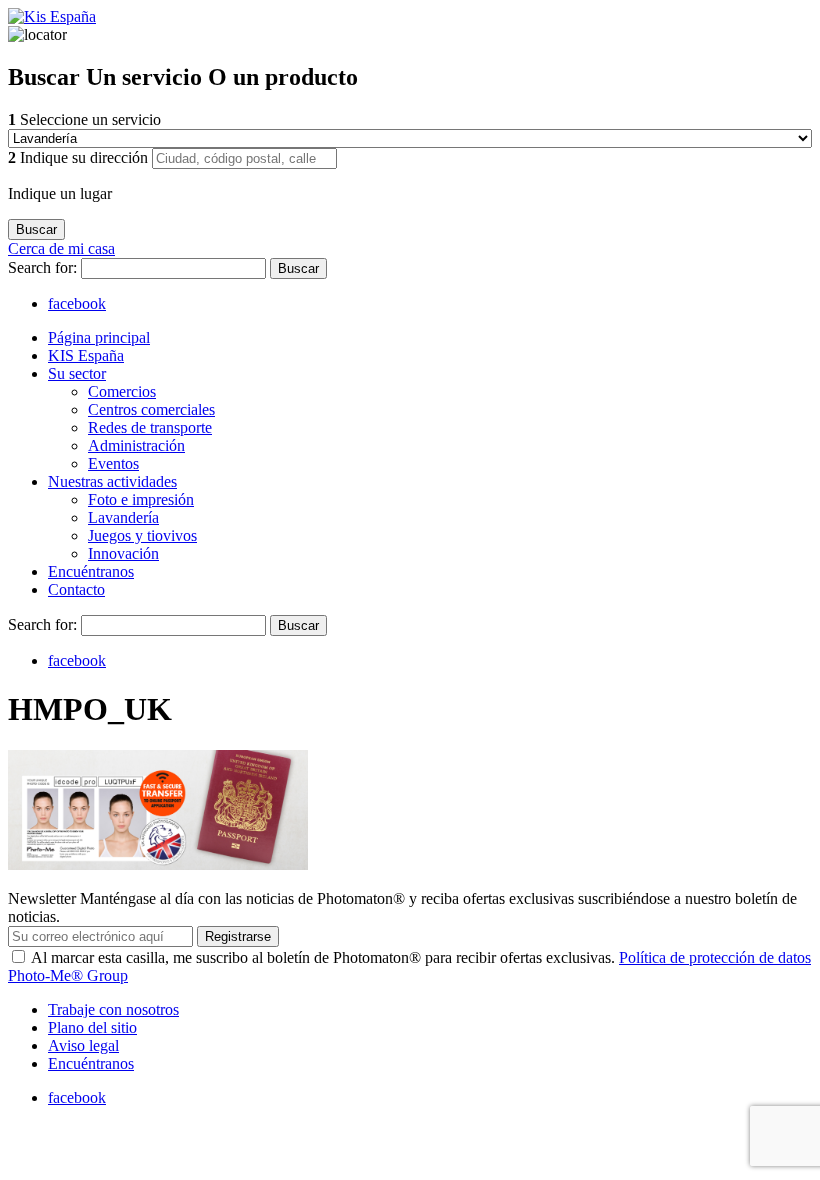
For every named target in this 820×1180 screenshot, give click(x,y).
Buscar (298, 268)
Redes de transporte (150, 427)
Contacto (76, 589)
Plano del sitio (92, 1027)
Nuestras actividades (112, 481)
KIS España (86, 355)
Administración (136, 445)
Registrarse (238, 936)
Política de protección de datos (715, 957)
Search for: (44, 267)
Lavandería (123, 517)
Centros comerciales (151, 409)
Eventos (113, 463)
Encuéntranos (91, 571)
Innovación (123, 553)
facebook (77, 303)
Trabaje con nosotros (113, 1009)
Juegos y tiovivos (142, 535)
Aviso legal (83, 1045)
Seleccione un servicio (84, 119)
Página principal (99, 337)
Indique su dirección (80, 157)
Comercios (122, 391)
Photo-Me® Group (68, 975)
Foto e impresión (141, 499)
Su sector (77, 373)
